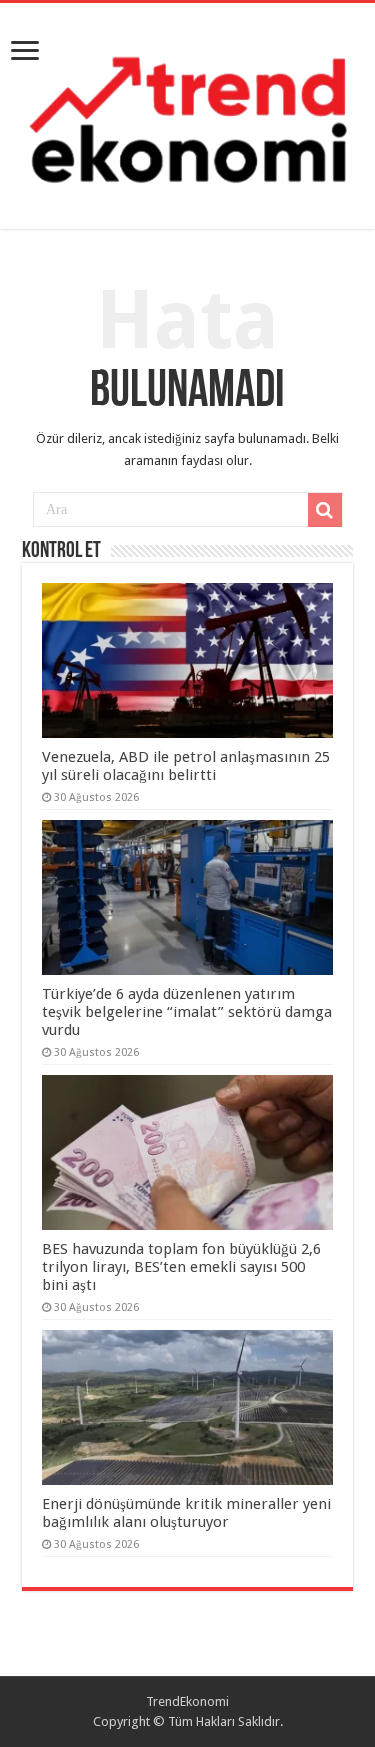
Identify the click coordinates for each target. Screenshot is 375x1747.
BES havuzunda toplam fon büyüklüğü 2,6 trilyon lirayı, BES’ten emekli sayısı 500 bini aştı (181, 1267)
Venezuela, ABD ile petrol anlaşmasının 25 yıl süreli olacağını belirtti (186, 766)
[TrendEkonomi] (187, 112)
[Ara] (325, 510)
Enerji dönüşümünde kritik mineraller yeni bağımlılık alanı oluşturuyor (186, 1513)
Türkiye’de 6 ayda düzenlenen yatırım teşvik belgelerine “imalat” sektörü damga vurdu (187, 1012)
